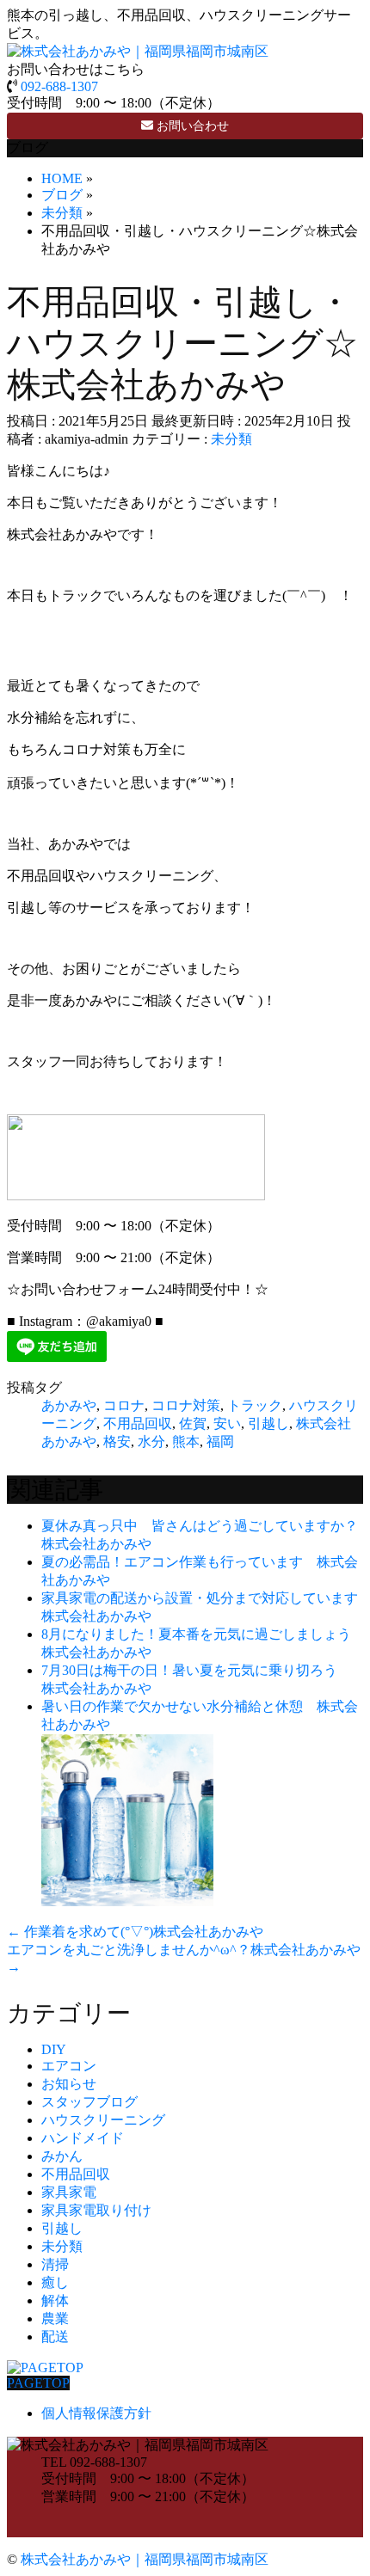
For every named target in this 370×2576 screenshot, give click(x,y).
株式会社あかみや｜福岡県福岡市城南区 (145, 2559)
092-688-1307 (59, 86)
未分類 (231, 439)
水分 (151, 1441)
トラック (255, 1405)
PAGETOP (38, 2383)
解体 (55, 2300)
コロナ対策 (186, 1405)
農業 (55, 2318)
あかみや (69, 1405)
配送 (55, 2337)
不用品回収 (138, 1423)
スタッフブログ (89, 2102)
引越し (268, 1423)
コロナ (124, 1405)
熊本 (186, 1441)
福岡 (220, 1441)
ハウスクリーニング (103, 2120)
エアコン (69, 2066)
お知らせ (69, 2084)
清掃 (55, 2264)
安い (227, 1423)
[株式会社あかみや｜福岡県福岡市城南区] (138, 51)
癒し (55, 2282)
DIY (54, 2049)
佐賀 (193, 1423)
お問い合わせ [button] (191, 126)
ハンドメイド (83, 2138)
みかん (62, 2156)
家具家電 (69, 2192)
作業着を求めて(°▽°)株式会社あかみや (135, 1932)
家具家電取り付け (96, 2210)
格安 (117, 1441)
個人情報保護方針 (96, 2413)
